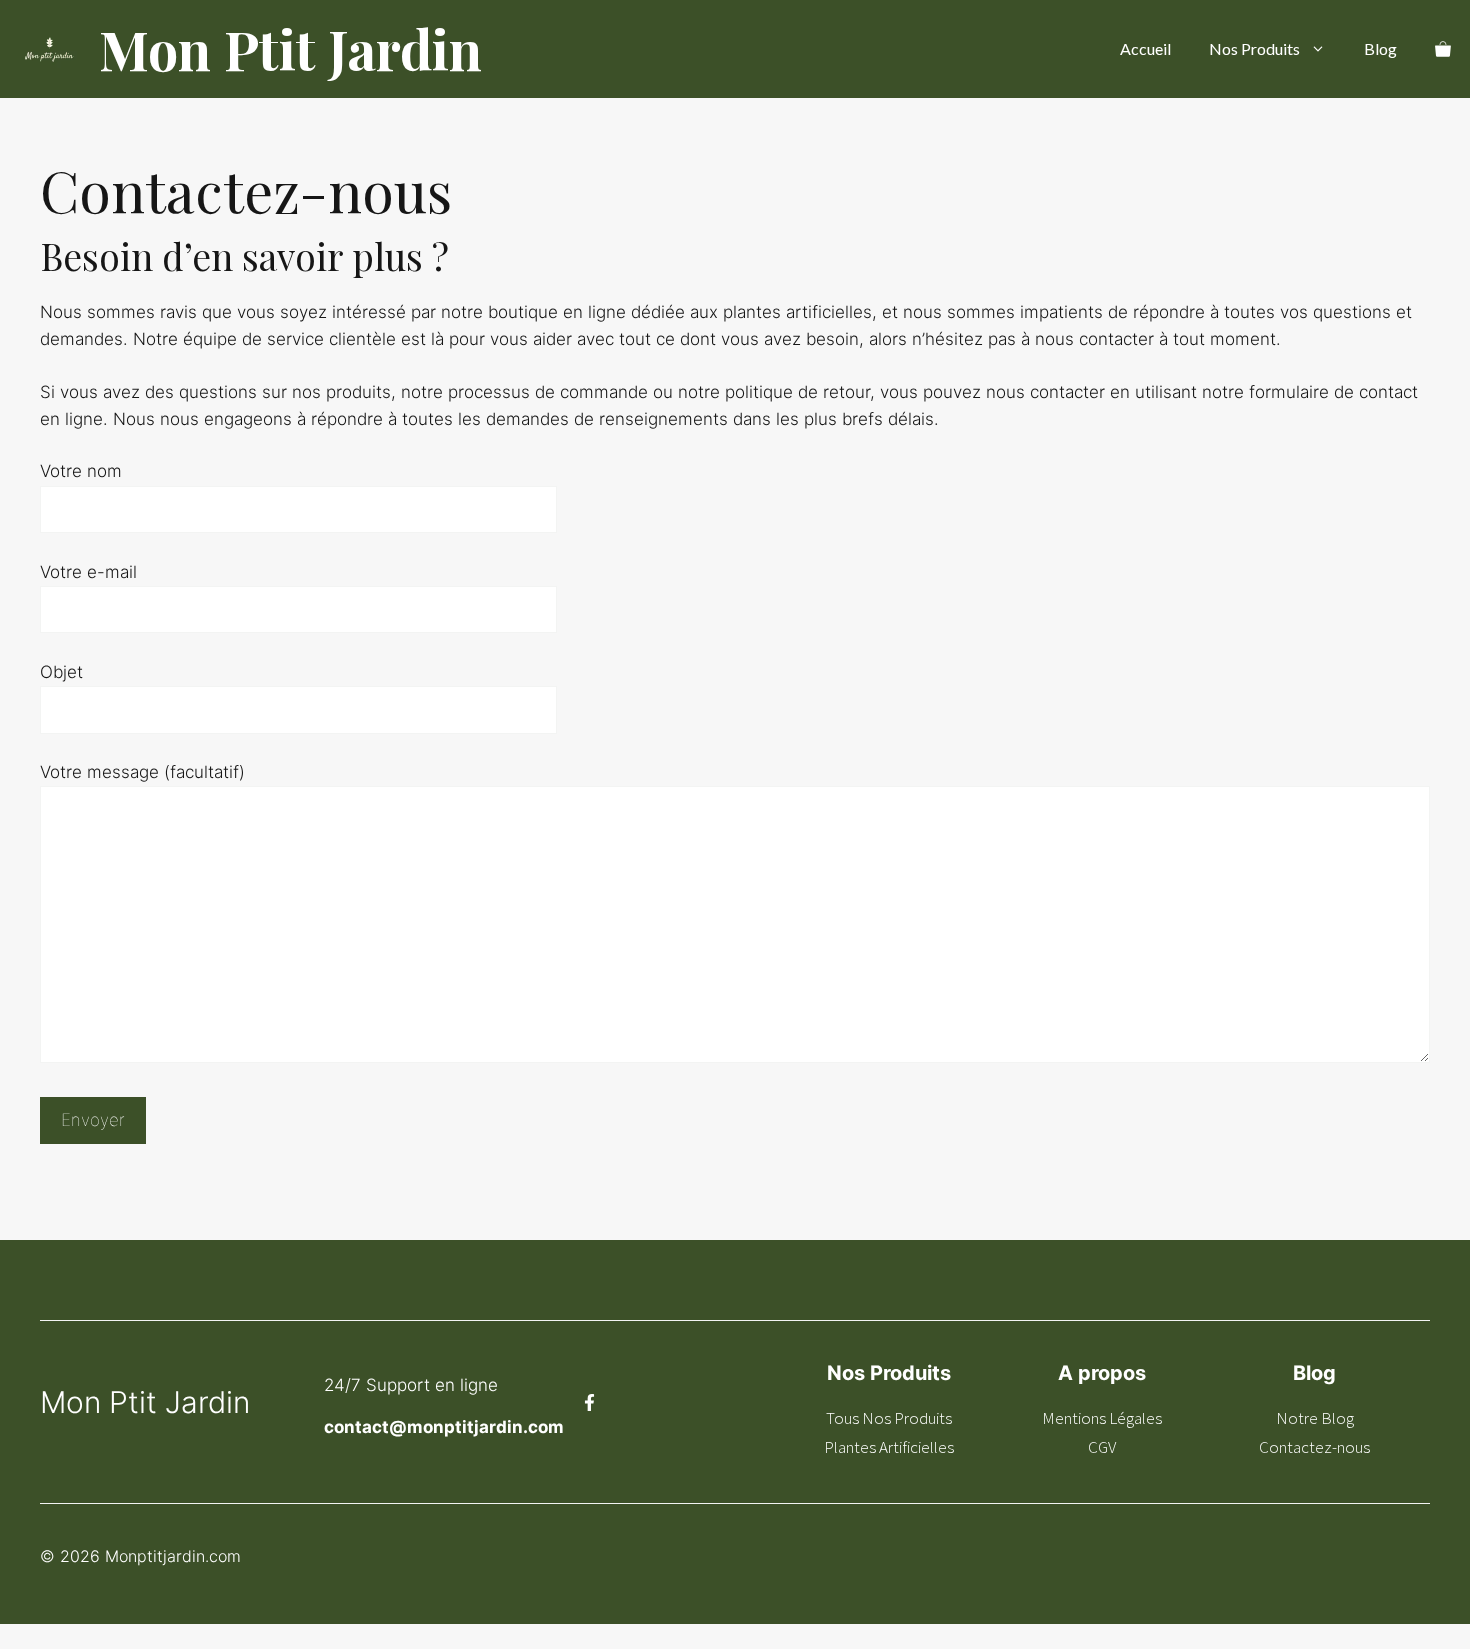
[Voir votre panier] (1443, 49)
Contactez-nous (1314, 1447)
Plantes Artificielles (889, 1447)
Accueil (1145, 48)
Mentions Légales (1102, 1418)
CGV (1102, 1447)
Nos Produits (1254, 48)
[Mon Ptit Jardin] (49, 49)
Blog (1380, 48)
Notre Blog (1315, 1418)
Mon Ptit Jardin (290, 49)
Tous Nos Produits (889, 1418)
